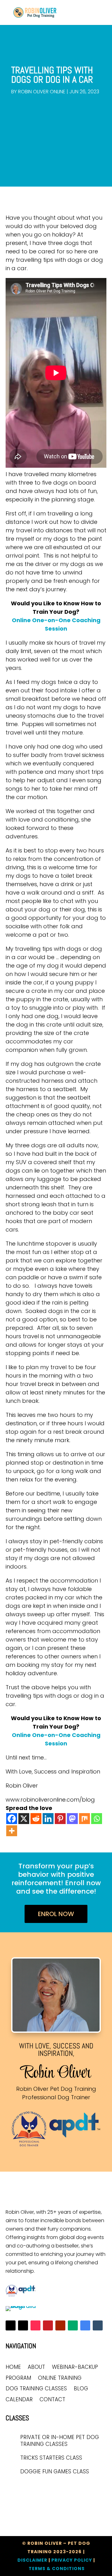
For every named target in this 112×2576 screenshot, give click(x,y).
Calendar (19, 2400)
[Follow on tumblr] (98, 2325)
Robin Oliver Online (42, 92)
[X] (24, 1819)
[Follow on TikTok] (35, 2325)
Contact (52, 2400)
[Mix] (84, 1819)
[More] (12, 1831)
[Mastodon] (72, 1819)
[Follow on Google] (85, 2325)
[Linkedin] (48, 1819)
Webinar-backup (75, 2367)
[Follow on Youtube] (60, 2325)
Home (13, 2367)
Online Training (60, 2378)
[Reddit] (36, 1819)
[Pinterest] (60, 1819)
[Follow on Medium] (73, 2325)
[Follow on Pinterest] (48, 2325)
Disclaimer (32, 2560)
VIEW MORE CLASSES (36, 2489)
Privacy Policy (72, 2560)
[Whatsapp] (97, 1819)
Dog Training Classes (36, 2389)
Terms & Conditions (57, 2569)
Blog (81, 2389)
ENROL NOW (56, 1914)
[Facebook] (12, 1819)
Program (18, 2378)
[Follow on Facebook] (11, 2325)
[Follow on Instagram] (23, 2325)
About (36, 2367)
